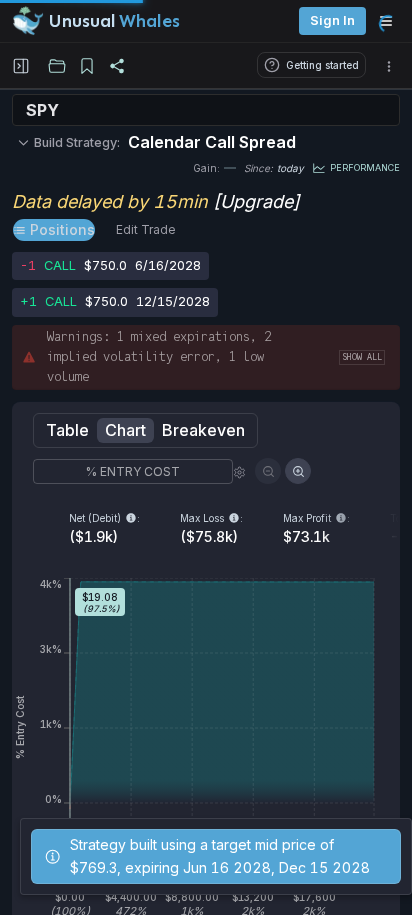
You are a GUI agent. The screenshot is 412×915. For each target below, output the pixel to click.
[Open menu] (391, 21)
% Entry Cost (133, 471)
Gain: (206, 168)
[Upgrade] (256, 201)
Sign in (332, 20)
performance (365, 167)
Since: (258, 168)
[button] (389, 65)
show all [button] (362, 357)
